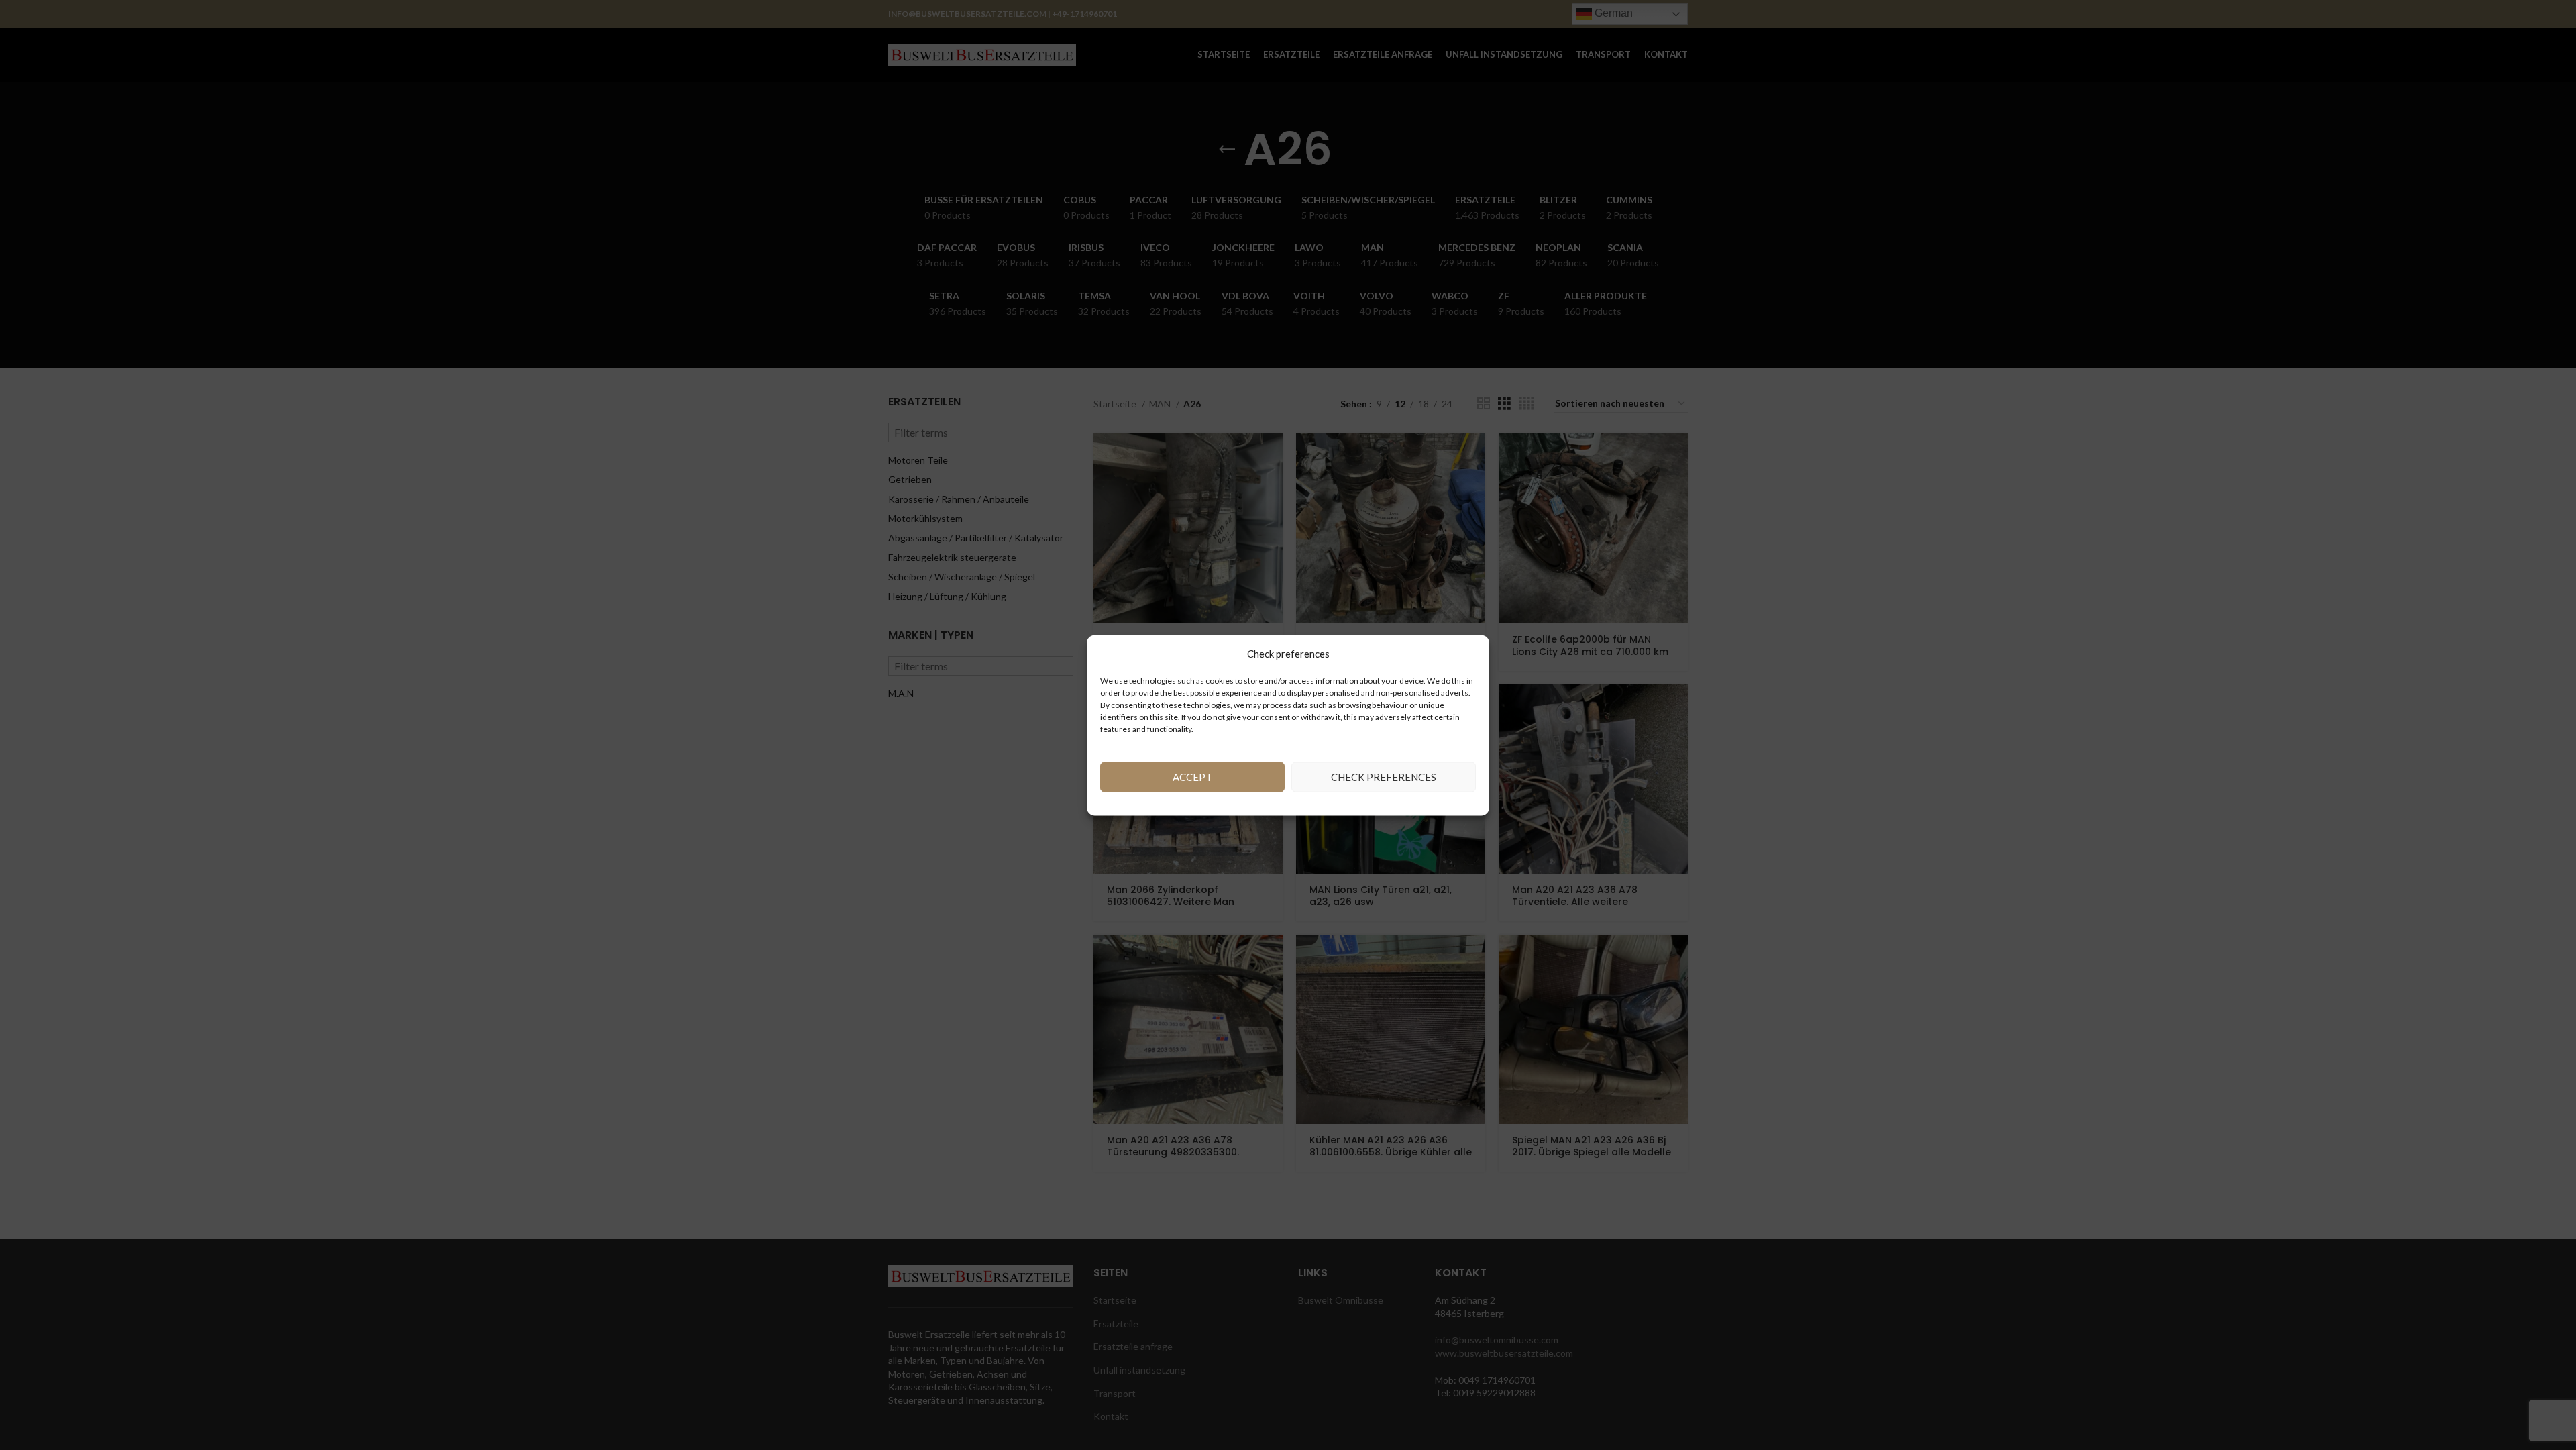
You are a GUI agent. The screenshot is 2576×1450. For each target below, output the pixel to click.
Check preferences (1384, 777)
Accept (1192, 777)
